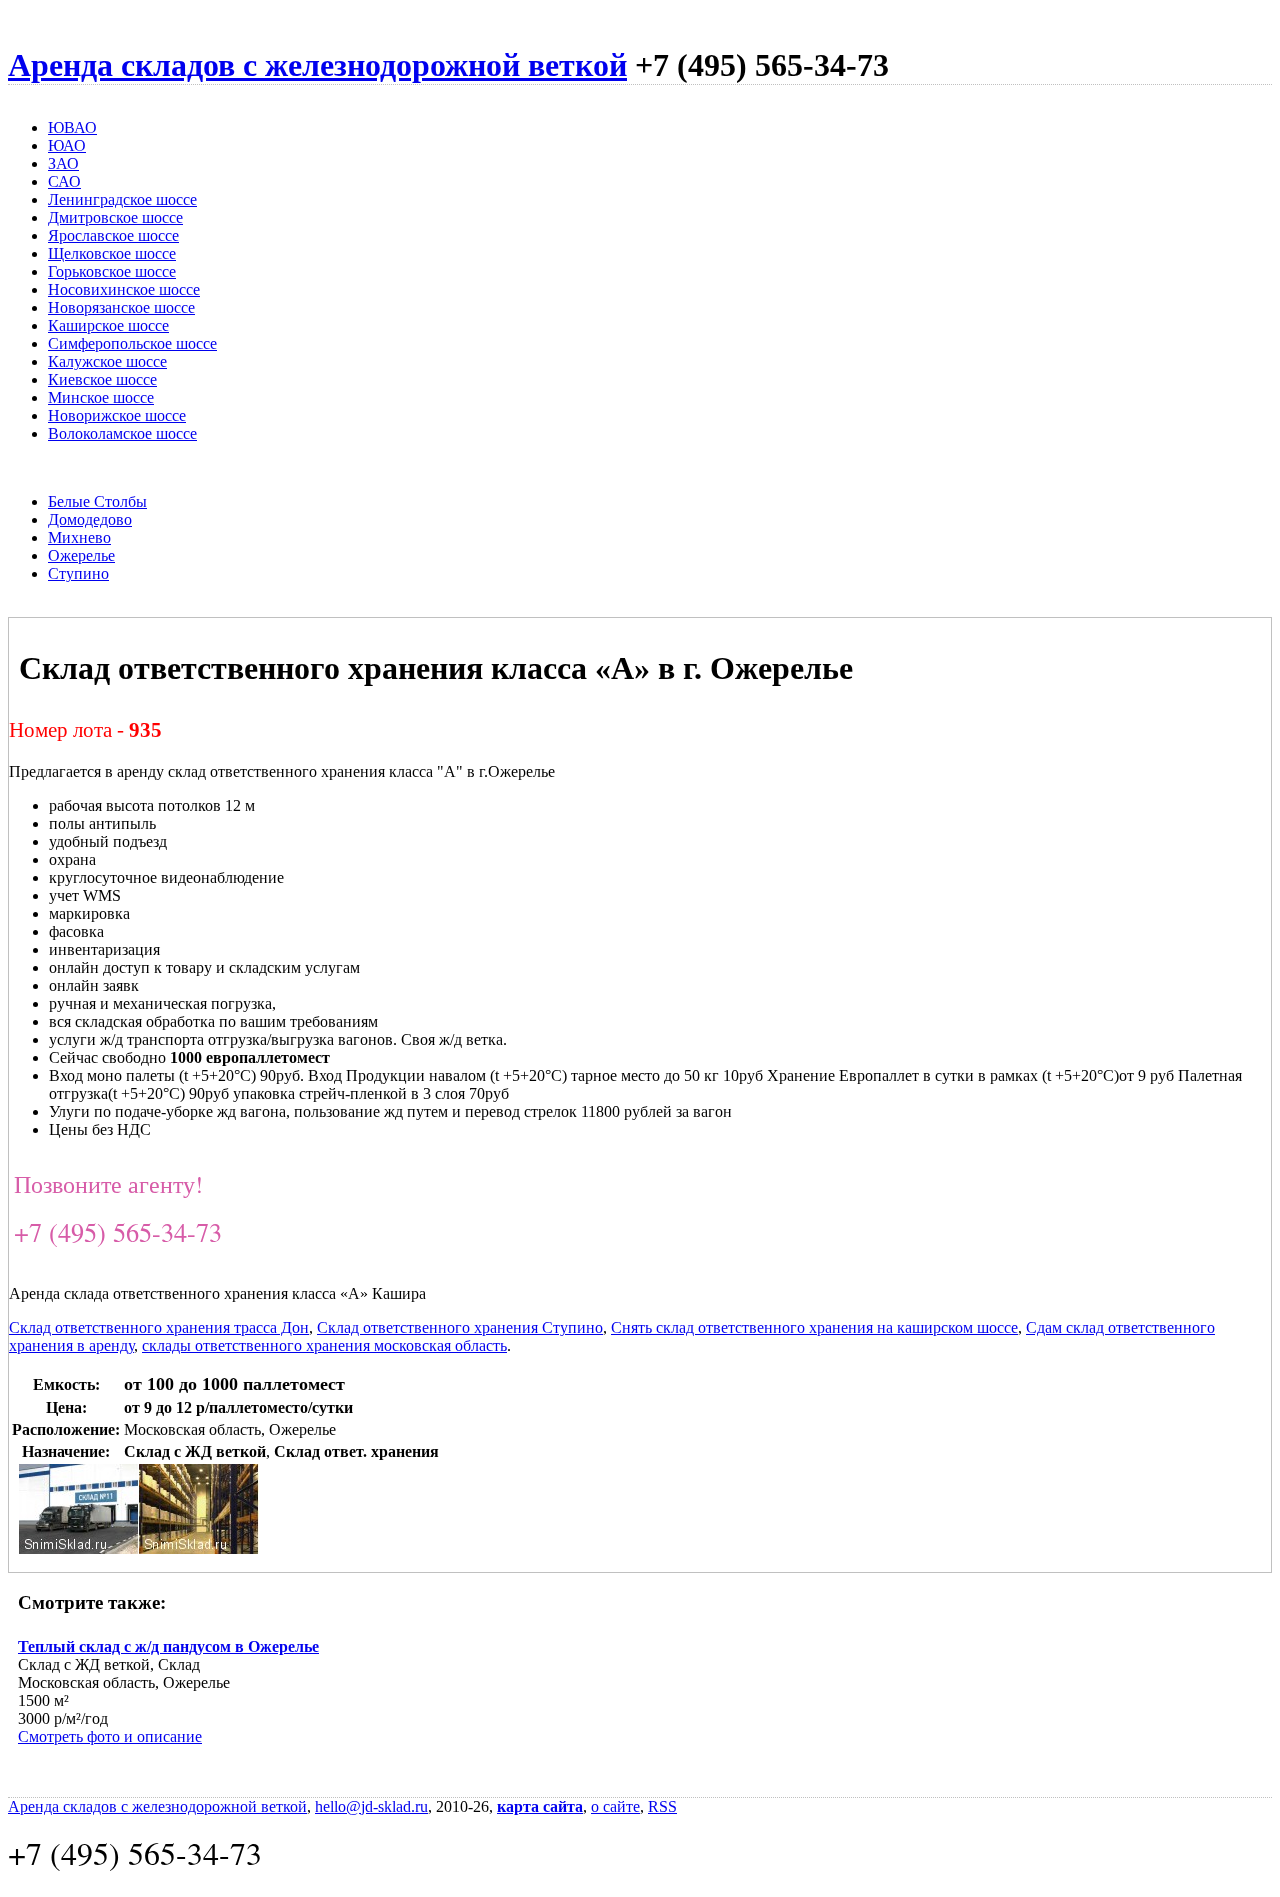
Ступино (78, 573)
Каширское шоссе (108, 325)
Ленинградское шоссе (122, 199)
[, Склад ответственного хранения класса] (79, 1548)
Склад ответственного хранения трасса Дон (159, 1327)
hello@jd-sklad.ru (371, 1806)
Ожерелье (81, 555)
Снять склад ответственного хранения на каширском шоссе (814, 1327)
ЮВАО (72, 127)
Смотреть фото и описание (110, 1736)
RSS (662, 1806)
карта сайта (540, 1806)
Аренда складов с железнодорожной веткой (317, 65)
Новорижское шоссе (117, 415)
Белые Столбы (97, 501)
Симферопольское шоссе (132, 343)
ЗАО (63, 163)
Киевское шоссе (102, 379)
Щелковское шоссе (112, 253)
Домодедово (90, 519)
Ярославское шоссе (113, 235)
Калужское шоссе (107, 361)
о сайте (615, 1806)
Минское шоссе (101, 397)
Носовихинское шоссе (124, 289)
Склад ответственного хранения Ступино (460, 1327)
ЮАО (67, 145)
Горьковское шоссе (112, 271)
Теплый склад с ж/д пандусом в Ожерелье (168, 1646)
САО (64, 181)
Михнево (79, 537)
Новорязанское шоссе (121, 307)
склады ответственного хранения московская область (324, 1345)
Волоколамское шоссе (122, 433)
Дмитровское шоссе (115, 217)
